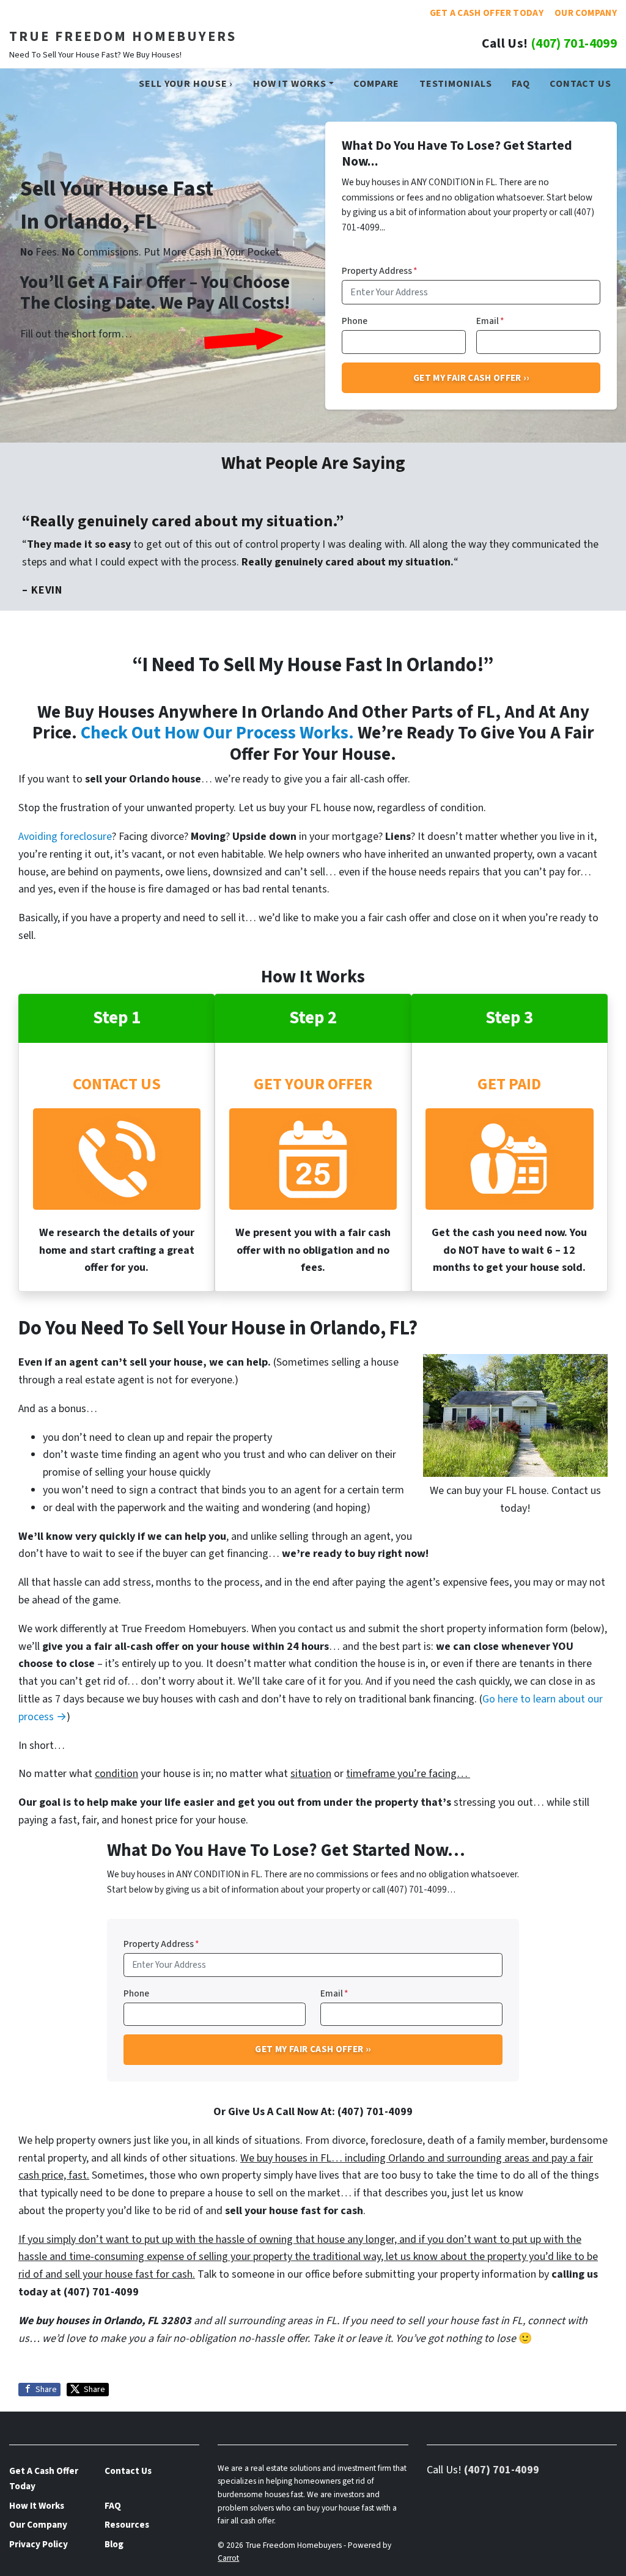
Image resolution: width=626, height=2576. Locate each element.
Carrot (228, 2558)
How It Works (290, 83)
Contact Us (580, 83)
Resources (127, 2525)
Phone (355, 321)
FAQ (521, 83)
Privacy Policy (39, 2544)
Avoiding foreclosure (65, 837)
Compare (376, 83)
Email (490, 321)
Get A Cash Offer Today (487, 13)
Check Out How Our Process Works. (217, 733)
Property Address (380, 271)
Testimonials (456, 83)
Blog (114, 2544)
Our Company (586, 13)
